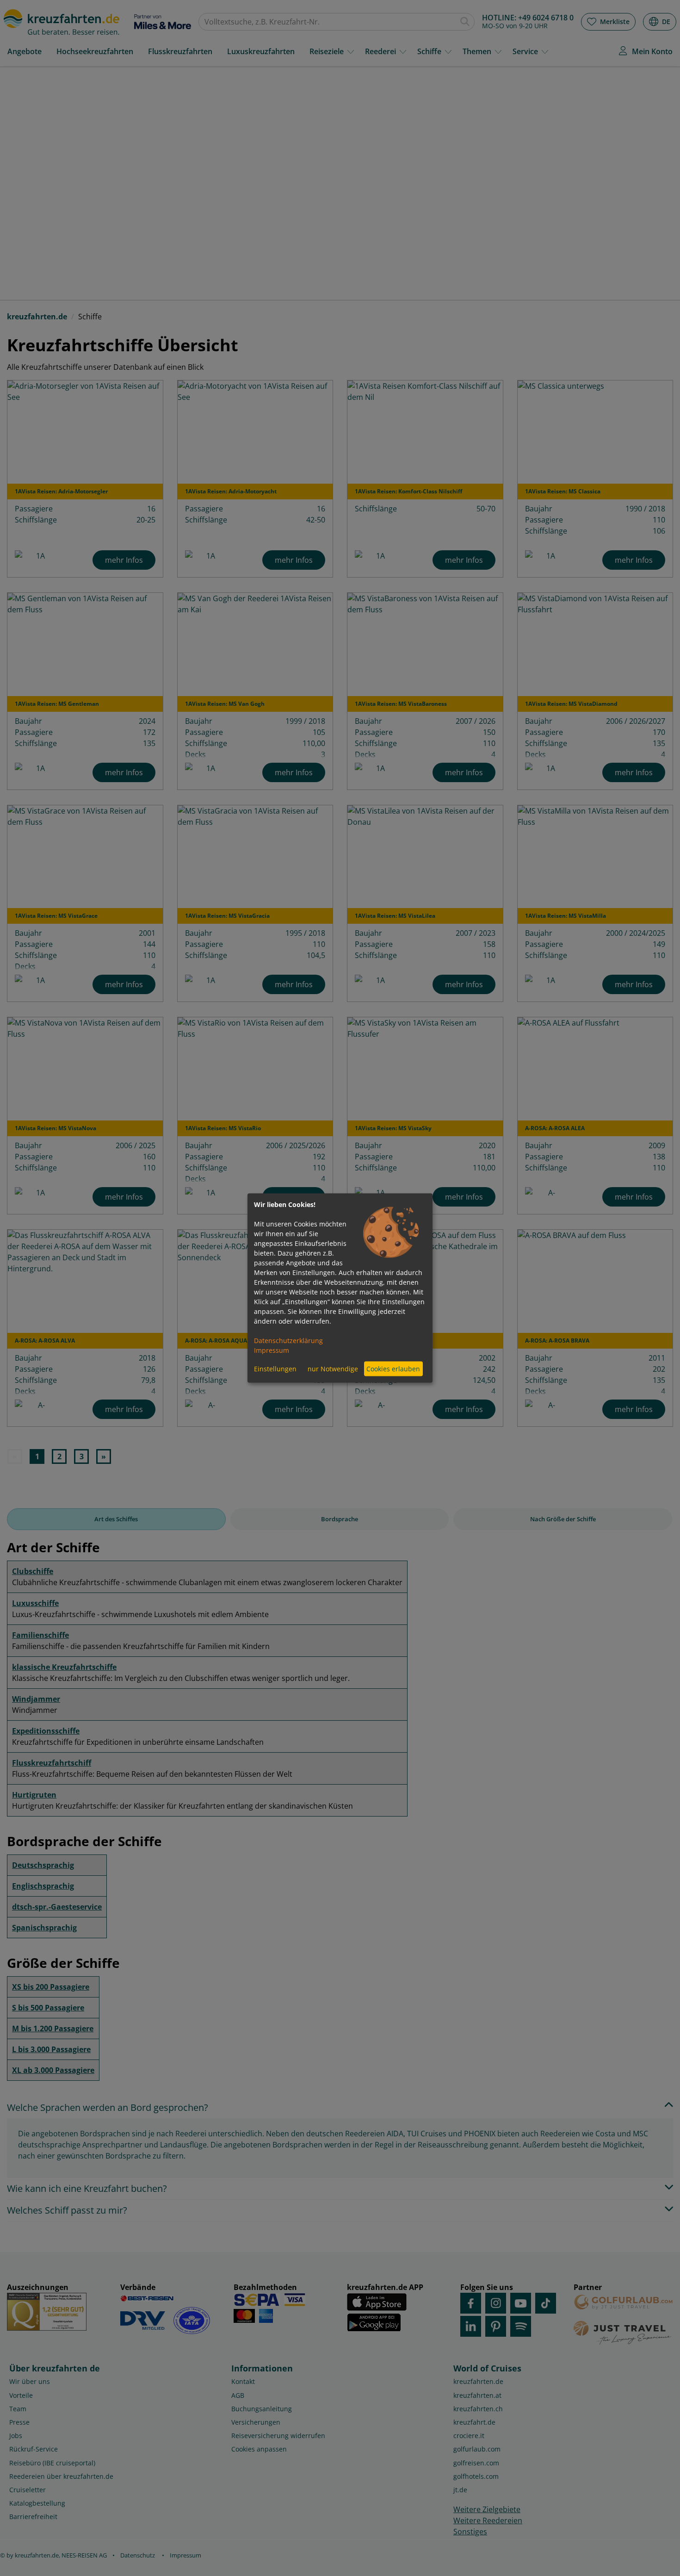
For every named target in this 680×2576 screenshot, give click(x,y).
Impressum (272, 1350)
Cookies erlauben (393, 1369)
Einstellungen (275, 1369)
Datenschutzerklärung (288, 1340)
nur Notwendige (333, 1369)
